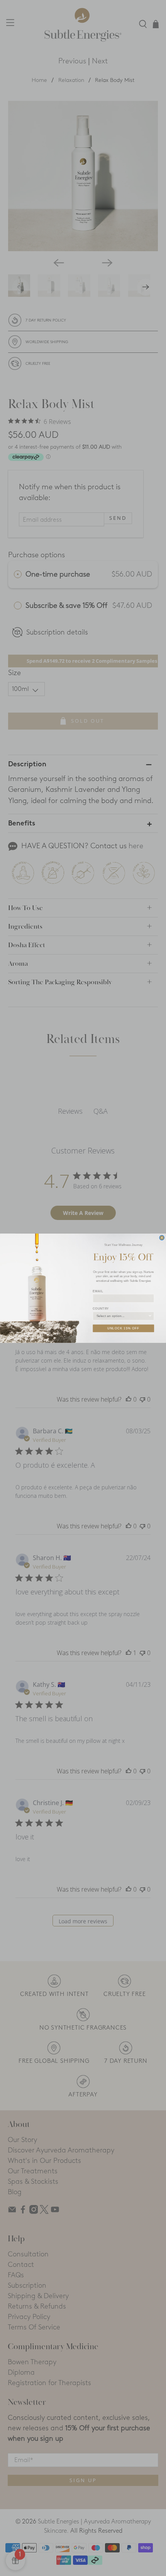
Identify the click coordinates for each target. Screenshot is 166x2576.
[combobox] (122, 1316)
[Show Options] (150, 1316)
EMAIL (98, 1291)
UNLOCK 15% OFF (123, 1328)
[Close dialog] (162, 1238)
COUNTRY (101, 1309)
